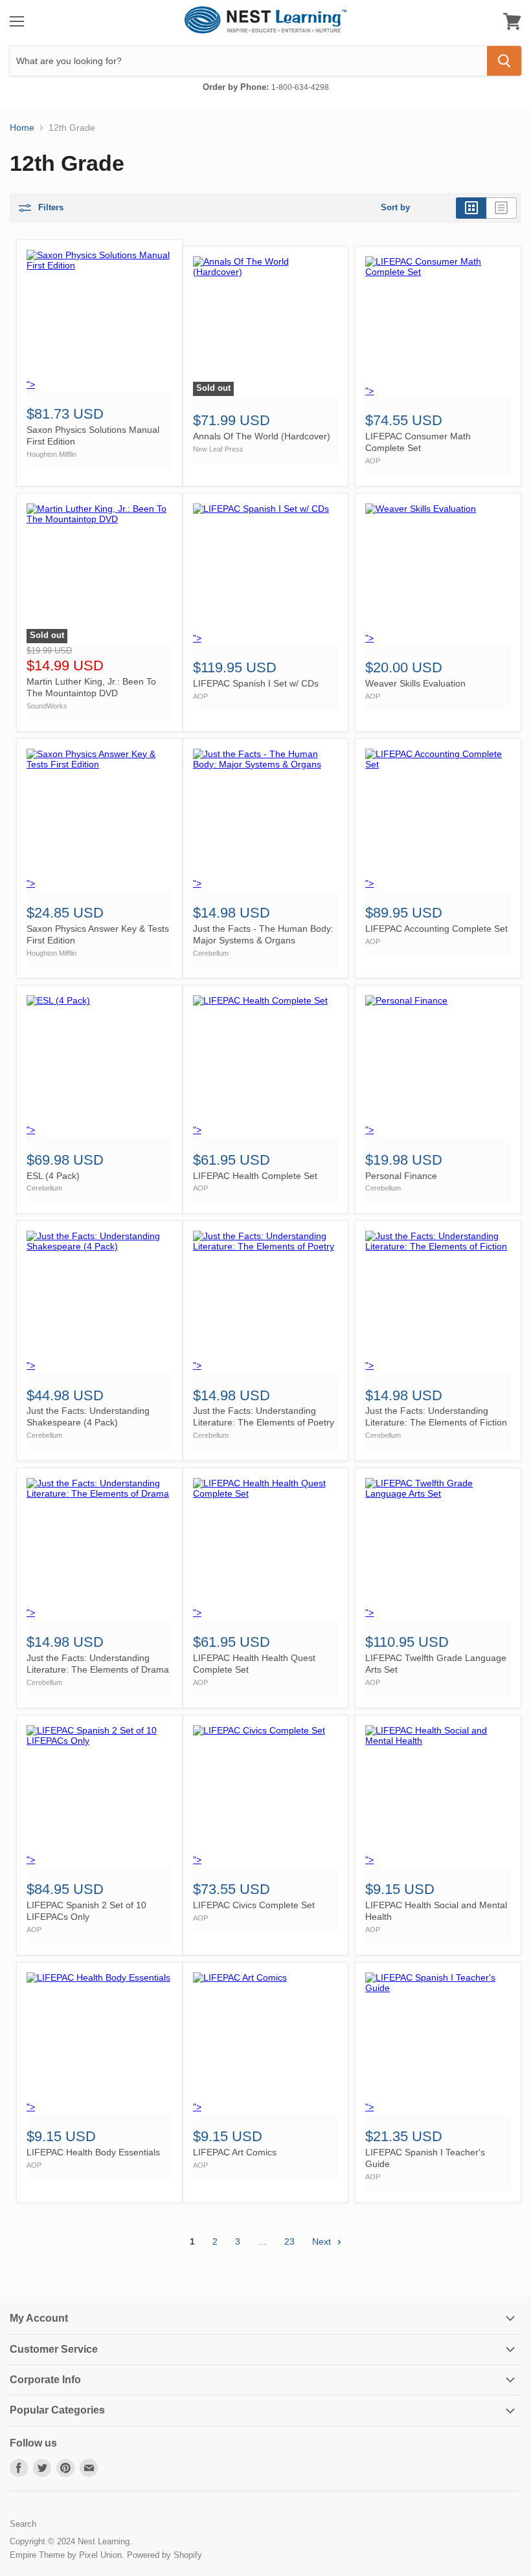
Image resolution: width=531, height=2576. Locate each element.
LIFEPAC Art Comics (235, 2152)
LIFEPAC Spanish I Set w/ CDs (256, 683)
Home (22, 127)
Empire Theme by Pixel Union (66, 2555)
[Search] (504, 61)
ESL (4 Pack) (53, 1176)
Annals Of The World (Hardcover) (262, 436)
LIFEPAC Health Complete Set (255, 1176)
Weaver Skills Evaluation (415, 683)
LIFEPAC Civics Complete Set (254, 1905)
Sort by (395, 208)
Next (323, 2241)
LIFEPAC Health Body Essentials (93, 2152)
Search (23, 2524)
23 (289, 2241)
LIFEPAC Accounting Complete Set (436, 929)
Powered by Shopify (164, 2555)
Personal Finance (401, 1176)
